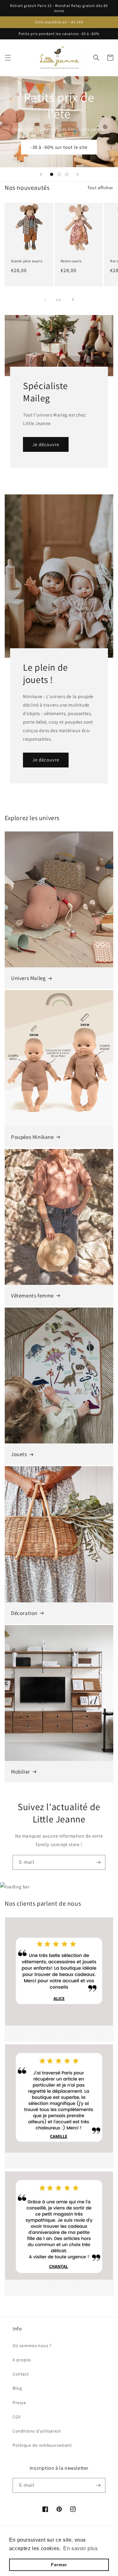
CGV (17, 2417)
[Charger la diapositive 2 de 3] (59, 174)
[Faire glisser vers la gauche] (45, 300)
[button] (8, 58)
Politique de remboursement (42, 2445)
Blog (17, 2388)
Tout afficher (100, 188)
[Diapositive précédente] (41, 174)
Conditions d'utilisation (37, 2431)
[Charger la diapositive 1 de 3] (52, 174)
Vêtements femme (32, 1296)
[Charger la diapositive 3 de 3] (67, 174)
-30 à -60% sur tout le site (59, 147)
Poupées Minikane (32, 1137)
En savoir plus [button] (80, 2548)
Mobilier (21, 1772)
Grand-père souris (27, 261)
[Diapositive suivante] (77, 174)
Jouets (19, 1454)
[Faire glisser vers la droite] (73, 300)
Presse (19, 2403)
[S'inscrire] (98, 1862)
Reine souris (71, 261)
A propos (22, 2360)
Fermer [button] (59, 2565)
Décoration (24, 1613)
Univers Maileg (28, 978)
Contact (21, 2374)
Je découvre (46, 444)
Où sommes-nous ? (32, 2346)
